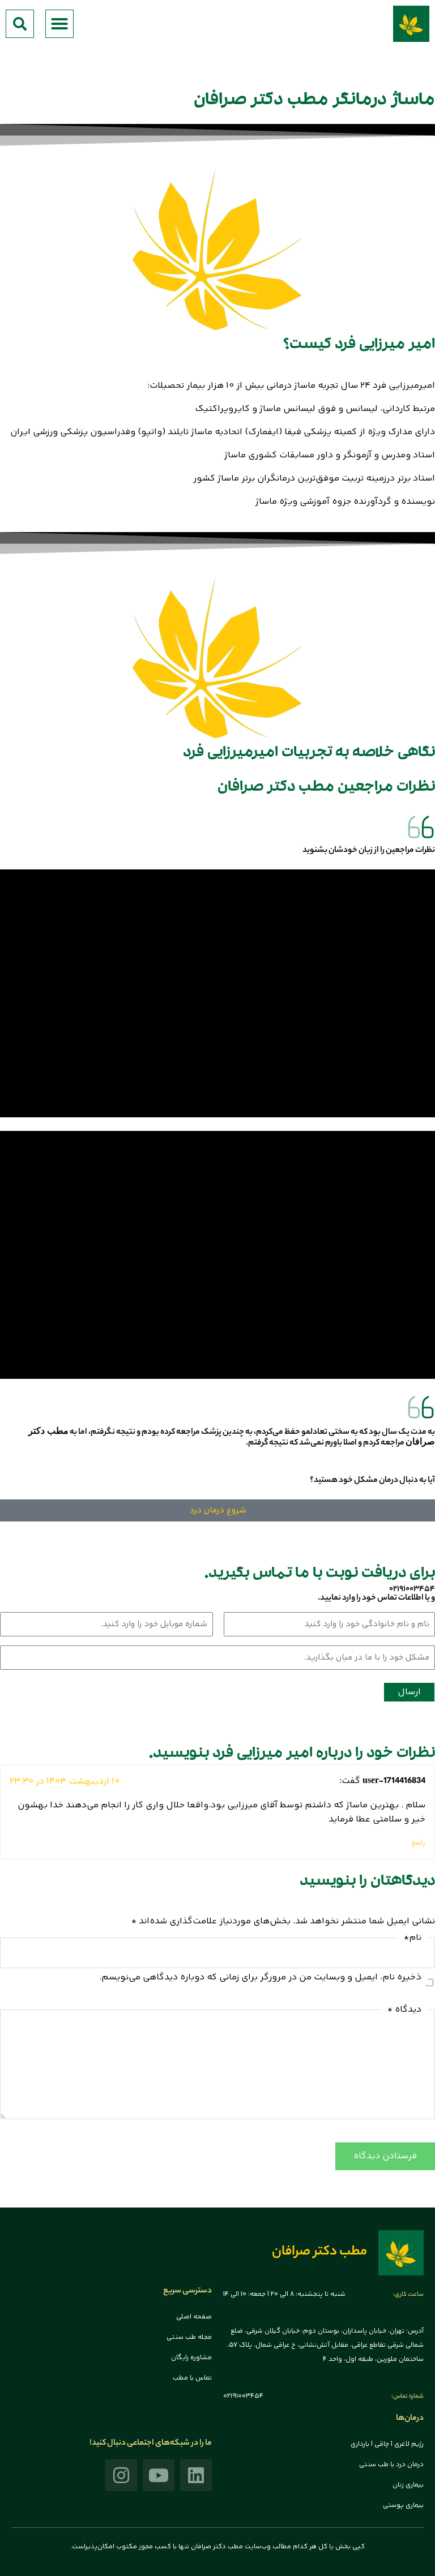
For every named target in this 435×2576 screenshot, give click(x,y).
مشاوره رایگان (191, 2358)
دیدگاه (404, 2010)
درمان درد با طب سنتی (391, 2465)
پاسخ (418, 1843)
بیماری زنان (408, 2485)
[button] (59, 24)
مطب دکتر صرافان (319, 2253)
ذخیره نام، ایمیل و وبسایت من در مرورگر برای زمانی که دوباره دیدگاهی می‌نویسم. (260, 1977)
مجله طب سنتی (189, 2337)
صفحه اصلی (194, 2317)
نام (413, 1938)
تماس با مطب (192, 2378)
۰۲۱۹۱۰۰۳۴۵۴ (412, 1589)
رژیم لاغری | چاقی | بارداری (387, 2444)
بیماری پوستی (403, 2506)
